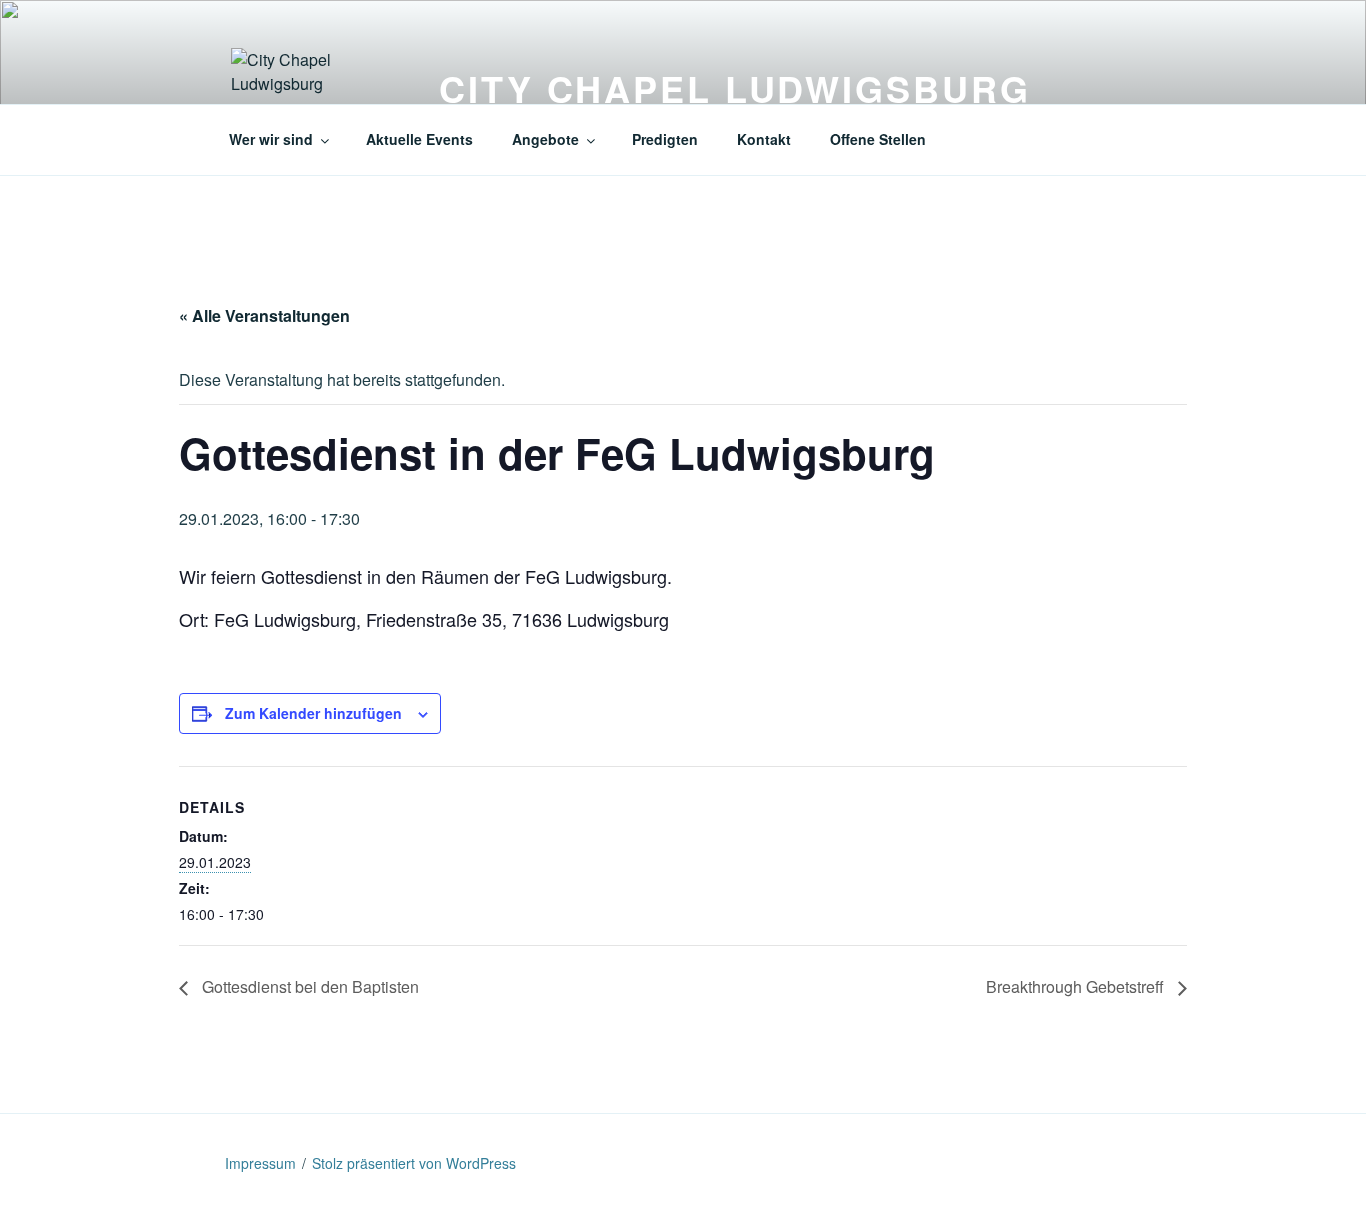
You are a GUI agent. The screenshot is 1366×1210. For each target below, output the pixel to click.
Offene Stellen (878, 139)
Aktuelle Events (419, 139)
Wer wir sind (271, 139)
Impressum (260, 1163)
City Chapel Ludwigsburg (734, 88)
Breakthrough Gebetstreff (1077, 986)
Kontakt (764, 139)
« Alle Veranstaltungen (264, 315)
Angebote (545, 139)
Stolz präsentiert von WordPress (414, 1163)
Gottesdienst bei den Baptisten (308, 986)
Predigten (665, 139)
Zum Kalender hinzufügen (313, 713)
